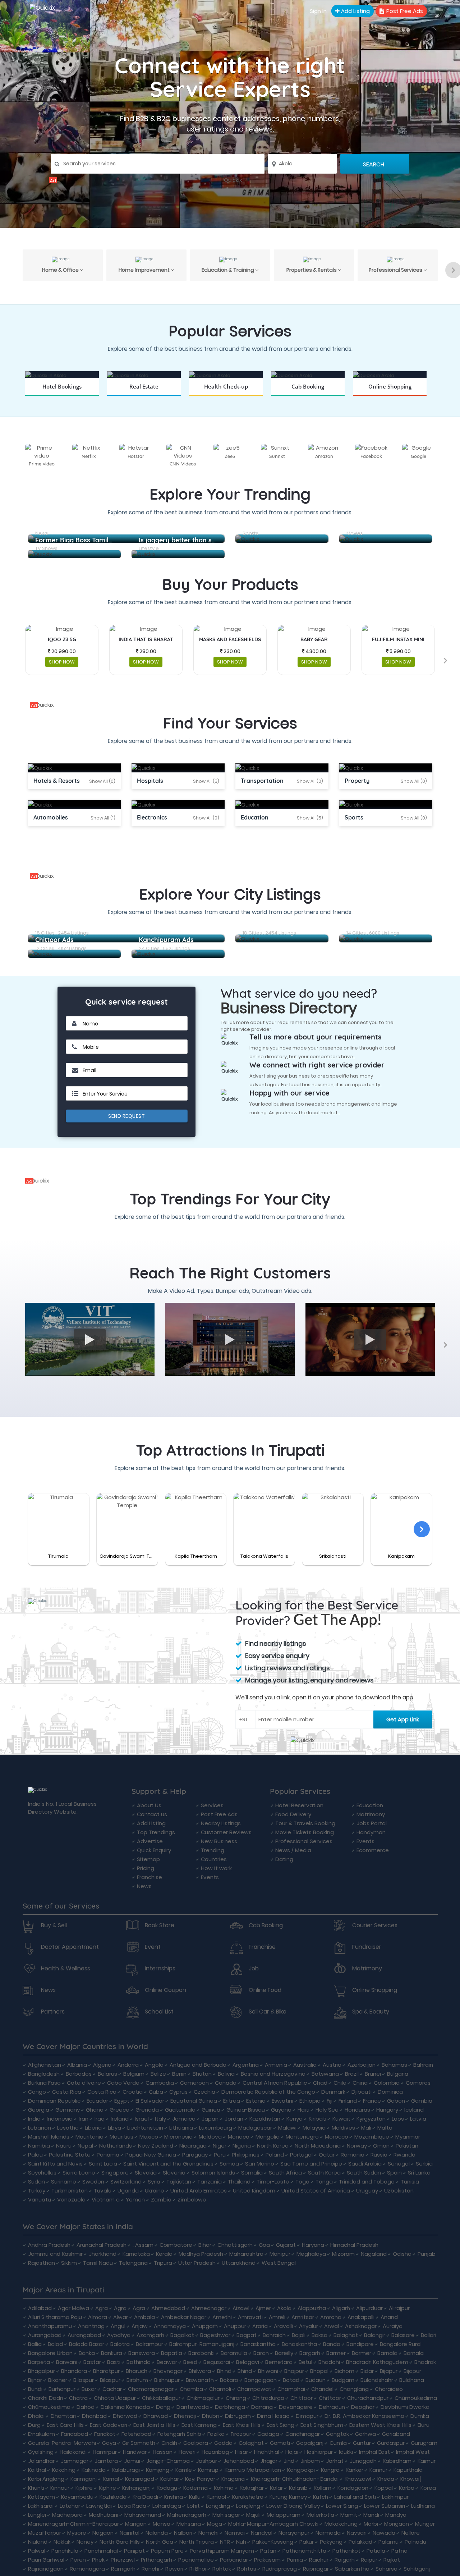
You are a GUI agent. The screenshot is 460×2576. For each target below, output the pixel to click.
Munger (425, 2524)
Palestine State (70, 2155)
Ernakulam (42, 2434)
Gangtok (337, 2434)
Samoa (229, 2164)
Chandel (322, 2389)
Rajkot (392, 2560)
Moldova (210, 2137)
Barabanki (201, 2353)
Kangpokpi (301, 2470)
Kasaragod (140, 2479)
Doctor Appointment (70, 1947)
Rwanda (404, 2155)
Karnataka (136, 2254)
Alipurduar (369, 2308)
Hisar (241, 2452)
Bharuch (137, 2371)
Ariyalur (309, 2326)
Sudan (36, 2182)
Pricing (146, 1868)
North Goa (160, 2542)
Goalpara (196, 2443)
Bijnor (35, 2380)
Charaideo (389, 2389)
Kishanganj (136, 2488)
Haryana (313, 2245)
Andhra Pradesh (49, 2245)
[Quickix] (230, 180)
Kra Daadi (145, 2497)
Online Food (265, 1990)
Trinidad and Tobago (367, 2182)
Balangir (375, 2335)
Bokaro (229, 2380)
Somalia (252, 2173)
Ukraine (155, 2191)
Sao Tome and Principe (311, 2164)
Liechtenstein (145, 2128)
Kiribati (318, 2119)
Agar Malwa (73, 2308)
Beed (190, 2362)
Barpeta (39, 2362)
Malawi (287, 2128)
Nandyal (262, 2533)
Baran (261, 2353)
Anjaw (140, 2326)
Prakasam (267, 2560)
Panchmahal (101, 2551)
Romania (353, 2155)
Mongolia (268, 2137)
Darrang (262, 2407)
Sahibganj (417, 2569)
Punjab (427, 2254)
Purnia (295, 2560)
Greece (119, 2110)
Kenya (295, 2119)
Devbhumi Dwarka (405, 2407)
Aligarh (341, 2308)
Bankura (112, 2353)
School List (159, 2012)
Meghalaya (311, 2254)
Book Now (62, 396)
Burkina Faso (44, 2083)
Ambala (144, 2317)
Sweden (93, 2182)
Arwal (332, 2326)
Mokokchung (341, 2524)
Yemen (135, 2200)
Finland (348, 2101)
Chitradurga (268, 2398)
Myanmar (408, 2137)
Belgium (134, 2074)
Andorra (128, 2065)
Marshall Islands (49, 2137)
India (34, 2119)
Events (210, 1877)
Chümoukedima (416, 2398)
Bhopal (319, 2371)
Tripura (163, 2263)
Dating (284, 1859)
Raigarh (345, 2560)
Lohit (194, 2506)
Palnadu (415, 2542)
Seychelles (42, 2173)
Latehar (70, 2506)
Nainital (130, 2533)
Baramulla (234, 2353)
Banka (87, 2353)
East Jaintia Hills (154, 2425)
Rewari (174, 2569)
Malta (385, 2128)
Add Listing (355, 11)
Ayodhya (119, 2335)
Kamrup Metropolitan (253, 2470)
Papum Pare (167, 2551)
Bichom (344, 2371)
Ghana (95, 2110)
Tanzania (210, 2182)
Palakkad (360, 2542)
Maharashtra (246, 2254)
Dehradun (332, 2407)
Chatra (78, 2398)
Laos (398, 2119)
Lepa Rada (132, 2506)
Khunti (36, 2488)
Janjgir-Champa (168, 2461)
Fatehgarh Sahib (179, 2434)
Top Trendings (156, 1832)
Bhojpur (294, 2371)
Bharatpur (106, 2371)
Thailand (239, 2182)
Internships (160, 1969)
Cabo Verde (123, 2083)
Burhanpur (62, 2389)
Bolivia (226, 2074)
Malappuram (284, 2515)
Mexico (149, 2137)
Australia (305, 2065)
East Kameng (199, 2425)
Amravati (250, 2317)
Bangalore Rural (401, 2344)
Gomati (280, 2443)
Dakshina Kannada (125, 2407)
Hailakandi (73, 2452)
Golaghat (251, 2443)
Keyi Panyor (200, 2479)
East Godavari (109, 2425)
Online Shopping (375, 1990)
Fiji (330, 2101)
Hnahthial (267, 2452)
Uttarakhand (239, 2263)
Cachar (112, 2389)
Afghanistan (45, 2065)
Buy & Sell (54, 1925)
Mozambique (372, 2137)
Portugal (301, 2155)
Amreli (277, 2317)
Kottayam (42, 2497)
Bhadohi (329, 2362)
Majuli (253, 2515)
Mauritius (121, 2137)
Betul (305, 2362)
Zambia (161, 2200)
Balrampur (149, 2344)
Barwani (67, 2362)
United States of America (316, 2191)
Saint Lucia (103, 2164)
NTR (225, 2542)
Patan (268, 2551)
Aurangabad (45, 2335)
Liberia (93, 2128)
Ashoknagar (361, 2326)
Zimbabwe (192, 2200)
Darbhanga (230, 2407)
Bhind (224, 2371)
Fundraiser (367, 1947)
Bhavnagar (168, 2371)
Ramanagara (87, 2569)
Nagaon (103, 2533)
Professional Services (304, 1841)
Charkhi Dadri (45, 2398)
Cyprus (178, 2092)
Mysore (77, 2533)
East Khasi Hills (242, 2425)
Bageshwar (215, 2335)
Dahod (86, 2407)
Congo (37, 2092)
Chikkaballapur (161, 2398)
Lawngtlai (99, 2506)
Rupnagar (316, 2569)
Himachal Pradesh (354, 2245)
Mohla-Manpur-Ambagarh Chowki (273, 2524)
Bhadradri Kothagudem (377, 2362)
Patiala (376, 2551)
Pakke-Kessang (273, 2542)
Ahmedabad (168, 2308)
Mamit (349, 2515)
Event (153, 1947)
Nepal (85, 2146)
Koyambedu (77, 2497)
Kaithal (37, 2470)
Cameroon (194, 2083)
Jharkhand (103, 2254)
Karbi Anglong (46, 2479)
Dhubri (210, 2416)
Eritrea (232, 2101)
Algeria (102, 2065)
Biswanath (200, 2380)
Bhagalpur (42, 2371)
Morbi (371, 2524)
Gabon (396, 2101)
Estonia (256, 2101)
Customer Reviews (226, 1832)
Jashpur (206, 2461)
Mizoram (343, 2254)
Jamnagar (75, 2461)
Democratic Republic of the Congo (268, 2092)
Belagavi (248, 2362)
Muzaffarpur (45, 2533)
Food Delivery (293, 1814)
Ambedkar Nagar (184, 2317)
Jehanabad (239, 2461)
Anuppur (235, 2326)
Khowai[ (411, 2479)
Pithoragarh (157, 2560)
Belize (158, 2074)
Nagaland (374, 2254)
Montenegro (302, 2137)
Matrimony (371, 1814)
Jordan (234, 2119)
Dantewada (193, 2407)
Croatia (133, 2092)
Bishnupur (167, 2380)
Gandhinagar (303, 2434)
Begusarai (217, 2362)
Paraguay (195, 2155)
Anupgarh (205, 2326)
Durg (34, 2425)
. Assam (143, 2245)
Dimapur (307, 2416)
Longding (218, 2506)
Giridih (169, 2443)
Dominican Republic (54, 2101)
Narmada (328, 2533)
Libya (114, 2128)
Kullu (195, 2497)
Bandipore (360, 2344)
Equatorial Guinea (194, 2101)
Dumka (420, 2416)
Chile (340, 2083)
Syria (154, 2182)
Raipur (369, 2560)
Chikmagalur (203, 2398)
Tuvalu (103, 2191)
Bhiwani (268, 2371)
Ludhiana (423, 2506)
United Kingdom (254, 2191)
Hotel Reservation (299, 1805)
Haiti (303, 2110)
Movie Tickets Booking (305, 1832)
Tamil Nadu (98, 2263)
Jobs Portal (372, 1823)
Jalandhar (41, 2461)
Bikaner (58, 2380)
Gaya (109, 2443)
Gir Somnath (139, 2443)
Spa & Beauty (371, 2012)
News (144, 1886)
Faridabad (75, 2434)
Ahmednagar (209, 2308)
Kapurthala (408, 2470)
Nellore (411, 2533)
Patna (399, 2551)
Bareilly (284, 2353)
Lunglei (37, 2515)
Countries (214, 1859)
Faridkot (105, 2434)
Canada (226, 2083)
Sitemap (148, 1859)
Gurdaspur (391, 2443)
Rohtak (222, 2569)
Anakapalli (361, 2317)
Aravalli (283, 2326)
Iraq (100, 2119)
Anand (389, 2317)
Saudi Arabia (365, 2164)
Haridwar (135, 2452)
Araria (260, 2326)
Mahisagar (226, 2515)
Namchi (208, 2533)
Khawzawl (358, 2479)
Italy (160, 2119)
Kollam (323, 2488)
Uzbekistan (399, 2191)
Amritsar (303, 2317)
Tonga (324, 2182)
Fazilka (216, 2434)
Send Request (126, 1116)
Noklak (62, 2542)
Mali (366, 2128)
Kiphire (84, 2488)
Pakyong (331, 2542)
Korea (428, 2488)
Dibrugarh (238, 2416)
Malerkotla (320, 2515)
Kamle (184, 2470)
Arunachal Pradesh (102, 2245)
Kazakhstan (265, 2119)
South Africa (285, 2173)
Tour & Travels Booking (305, 1823)
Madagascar (255, 2128)
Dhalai (36, 2416)
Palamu (388, 2542)
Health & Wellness (66, 1969)
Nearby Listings (221, 1823)
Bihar (205, 2245)
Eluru (424, 2425)
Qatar (327, 2155)
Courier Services (375, 1925)
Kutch (321, 2497)
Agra (102, 2308)
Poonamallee (196, 2560)
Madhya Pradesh (201, 2254)
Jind (289, 2461)
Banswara (142, 2353)
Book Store (160, 1925)
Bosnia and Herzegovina (273, 2074)
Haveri (187, 2452)
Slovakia (146, 2173)
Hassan (163, 2452)
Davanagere (296, 2407)
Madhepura (67, 2515)
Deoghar (363, 2407)
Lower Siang (342, 2506)
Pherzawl (123, 2560)
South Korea (324, 2173)
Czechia (204, 2092)
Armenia (276, 2065)
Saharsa (387, 2569)
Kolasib (298, 2488)
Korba (407, 2488)
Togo (302, 2182)
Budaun (316, 2380)
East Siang (280, 2425)
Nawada (384, 2533)
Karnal (111, 2479)
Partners (53, 2012)
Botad (291, 2380)
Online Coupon (165, 1990)
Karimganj (84, 2479)
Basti (114, 2362)
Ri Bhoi (198, 2569)
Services (212, 1805)
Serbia (424, 2164)
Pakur (307, 2542)
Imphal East (374, 2452)
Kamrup (208, 2470)
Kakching (64, 2470)
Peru (220, 2155)
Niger (220, 2146)
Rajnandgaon (46, 2569)
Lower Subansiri (385, 2506)
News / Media (293, 1850)
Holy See (327, 2110)
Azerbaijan (362, 2065)
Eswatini (282, 2101)
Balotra (120, 2344)
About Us (149, 1805)
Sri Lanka (419, 2173)
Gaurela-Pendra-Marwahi (62, 2443)
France (372, 2101)
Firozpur (241, 2434)
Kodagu (167, 2488)
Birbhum (137, 2380)
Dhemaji (185, 2416)
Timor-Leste (273, 2182)
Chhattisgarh (235, 2245)
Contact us (152, 1814)
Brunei (373, 2074)
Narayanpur (294, 2533)
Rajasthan (42, 2263)
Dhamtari (63, 2416)
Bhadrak (425, 2362)
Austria (332, 2065)
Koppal (384, 2488)
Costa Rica (67, 2092)
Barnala (387, 2353)
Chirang (236, 2398)
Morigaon (397, 2524)
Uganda (128, 2191)
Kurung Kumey (288, 2497)
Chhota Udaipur (115, 2398)
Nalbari (183, 2533)
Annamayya (170, 2326)
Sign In (318, 11)
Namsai (235, 2533)
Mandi (371, 2515)
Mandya (396, 2515)
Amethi (222, 2317)
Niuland (38, 2542)
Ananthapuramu (50, 2326)
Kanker (355, 2470)
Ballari (429, 2335)
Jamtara (106, 2461)
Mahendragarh (187, 2515)
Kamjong (158, 2470)
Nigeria (242, 2146)
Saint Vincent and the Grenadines (168, 2164)
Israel (142, 2119)
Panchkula (65, 2551)
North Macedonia (318, 2146)
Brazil (352, 2074)
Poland (275, 2155)
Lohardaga (167, 2506)
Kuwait (341, 2119)
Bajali (299, 2335)
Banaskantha (258, 2344)
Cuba (156, 2092)
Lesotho (68, 2128)
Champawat (254, 2389)
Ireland (120, 2119)
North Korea (273, 2146)
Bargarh (310, 2353)
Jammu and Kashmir (55, 2254)
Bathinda (139, 2362)
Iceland (414, 2110)
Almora (98, 2317)
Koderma (195, 2488)
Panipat (134, 2551)
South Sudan (364, 2173)
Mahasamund (143, 2515)
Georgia (39, 2110)
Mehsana (189, 2524)
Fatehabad (136, 2434)
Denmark (333, 2092)
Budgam (343, 2380)
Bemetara (279, 2362)
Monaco (239, 2137)
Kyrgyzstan (371, 2119)
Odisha (402, 2254)
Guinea (211, 2110)
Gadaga (268, 2434)
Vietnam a (106, 2200)
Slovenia (174, 2173)
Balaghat (346, 2335)
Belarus (107, 2074)
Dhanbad (94, 2416)
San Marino (260, 2164)
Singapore (115, 2173)
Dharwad (125, 2416)
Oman (381, 2146)
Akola (284, 2308)
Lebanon (40, 2128)
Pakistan (407, 2146)
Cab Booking (266, 1925)
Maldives (343, 2128)
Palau (35, 2155)
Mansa (162, 2524)
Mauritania (89, 2137)
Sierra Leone (79, 2173)
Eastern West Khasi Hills (380, 2425)
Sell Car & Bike (268, 2012)
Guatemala (180, 2110)
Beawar (167, 2362)
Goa (264, 2245)
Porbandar (234, 2560)
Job (254, 1969)
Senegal (399, 2164)
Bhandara (74, 2371)
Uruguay (367, 2191)
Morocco (337, 2137)
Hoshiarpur (319, 2452)
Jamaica (184, 2119)
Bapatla (172, 2353)
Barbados (79, 2074)
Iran (84, 2119)
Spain (394, 2173)
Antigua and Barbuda (198, 2065)
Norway (357, 2146)
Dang (163, 2407)
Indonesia (60, 2119)
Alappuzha (312, 2308)
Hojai (292, 2452)
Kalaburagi (126, 2470)
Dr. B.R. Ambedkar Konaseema (364, 2416)
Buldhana (412, 2380)
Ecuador (97, 2101)
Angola (154, 2065)
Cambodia (160, 2083)
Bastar (92, 2362)
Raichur (319, 2560)
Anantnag (91, 2326)
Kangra (330, 2470)
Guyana (281, 2110)
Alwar (121, 2317)
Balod (55, 2344)
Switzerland (126, 2182)
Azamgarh (150, 2335)
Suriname (64, 2182)
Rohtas (247, 2569)
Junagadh (363, 2461)
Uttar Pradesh (197, 2263)
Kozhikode (113, 2497)
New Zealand (156, 2146)
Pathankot (346, 2551)
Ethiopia (310, 2101)
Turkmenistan (70, 2191)
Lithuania (181, 2128)
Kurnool (216, 2497)
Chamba (191, 2389)
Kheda (386, 2479)
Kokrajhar (252, 2488)
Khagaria (233, 2479)
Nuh (241, 2542)
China (360, 2083)
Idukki (346, 2452)
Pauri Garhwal (46, 2560)
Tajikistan (179, 2182)
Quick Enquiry (154, 1850)
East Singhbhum (322, 2425)
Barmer (336, 2353)
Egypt (122, 2101)
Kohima (224, 2488)
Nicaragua (193, 2146)
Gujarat (286, 2245)
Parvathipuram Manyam (222, 2551)
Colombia (387, 2083)
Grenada (147, 2110)
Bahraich (274, 2335)
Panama (108, 2155)
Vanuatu (40, 2200)
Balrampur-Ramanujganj (202, 2344)
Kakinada (94, 2470)
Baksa (319, 2335)
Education (370, 1805)
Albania (77, 2065)
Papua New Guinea (151, 2155)
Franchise (149, 1877)
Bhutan (202, 2074)
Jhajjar (269, 2461)
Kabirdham (397, 2461)
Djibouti (362, 2092)
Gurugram (424, 2443)
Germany (68, 2110)
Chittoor (302, 2398)
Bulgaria (398, 2074)
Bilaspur (84, 2380)
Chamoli (220, 2389)
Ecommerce (373, 1850)
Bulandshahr (377, 2380)
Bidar (367, 2371)
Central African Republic (275, 2083)
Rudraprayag (280, 2569)
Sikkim (69, 2263)
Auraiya (393, 2326)
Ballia (35, 2344)
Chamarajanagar (151, 2389)
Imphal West (413, 2452)
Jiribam (310, 2461)
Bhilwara (200, 2371)
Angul (118, 2326)
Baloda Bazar (87, 2344)
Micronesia (178, 2137)
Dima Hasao (273, 2416)
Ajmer (263, 2308)
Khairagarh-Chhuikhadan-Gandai (295, 2479)
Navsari (357, 2533)
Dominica (390, 2092)
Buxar (89, 2389)
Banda (332, 2344)
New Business (219, 1841)
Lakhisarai (41, 2506)
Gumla (338, 2443)
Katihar (170, 2479)
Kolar (276, 2488)
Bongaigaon (261, 2380)
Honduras (357, 2110)
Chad (320, 2083)
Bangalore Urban (50, 2353)
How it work (216, 1868)
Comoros (418, 2083)
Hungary (387, 2110)
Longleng (248, 2506)
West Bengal (279, 2263)
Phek (98, 2560)
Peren (78, 2560)
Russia (379, 2155)
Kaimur (427, 2461)
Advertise (150, 1841)
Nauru (64, 2146)
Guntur (362, 2443)
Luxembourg (216, 2128)
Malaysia (314, 2128)
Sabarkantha (352, 2569)
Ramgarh (123, 2569)
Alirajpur (399, 2308)
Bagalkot (182, 2335)
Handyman (371, 1832)
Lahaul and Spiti (355, 2497)
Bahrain (423, 2065)
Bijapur (389, 2371)
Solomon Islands (213, 2173)
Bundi (35, 2389)
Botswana (325, 2074)
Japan (210, 2119)
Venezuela (71, 2200)
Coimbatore (176, 2245)
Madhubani (103, 2515)
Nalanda (157, 2533)
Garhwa (365, 2434)
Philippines (246, 2155)
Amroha (331, 2317)
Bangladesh (44, 2074)
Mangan (136, 2524)
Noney (85, 2542)
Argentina (246, 2065)
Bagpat (247, 2335)
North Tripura (197, 2542)
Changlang (354, 2389)
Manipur (280, 2254)
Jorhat (335, 2461)
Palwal (37, 2551)
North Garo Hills (120, 2542)
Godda (223, 2443)
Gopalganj (310, 2443)
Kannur (378, 2470)
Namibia (39, 2146)
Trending (213, 1850)
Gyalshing (41, 2452)
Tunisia (410, 2182)
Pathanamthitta (304, 2551)
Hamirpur (105, 2452)
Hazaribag (215, 2452)
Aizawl (241, 2308)
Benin (179, 2074)
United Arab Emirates (199, 2191)
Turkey (37, 2191)
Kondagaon (353, 2488)
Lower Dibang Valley (293, 2506)
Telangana (133, 2263)
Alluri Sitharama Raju (55, 2317)
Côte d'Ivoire (84, 2083)
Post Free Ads (404, 11)
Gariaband (396, 2434)
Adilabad (40, 2308)
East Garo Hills (65, 2425)
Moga (215, 2524)
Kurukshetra (248, 2497)
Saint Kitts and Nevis (55, 2164)
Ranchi (150, 2569)
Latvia (418, 2119)
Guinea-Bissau (246, 2110)
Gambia (422, 2101)
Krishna (174, 2497)
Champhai (291, 2389)
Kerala (164, 2254)
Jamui (132, 2461)
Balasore (403, 2335)
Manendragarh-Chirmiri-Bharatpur (73, 2524)
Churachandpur (368, 2398)
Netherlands (116, 2146)
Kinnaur (60, 2488)
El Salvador (150, 2101)
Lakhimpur (395, 2497)
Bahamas (394, 2065)
